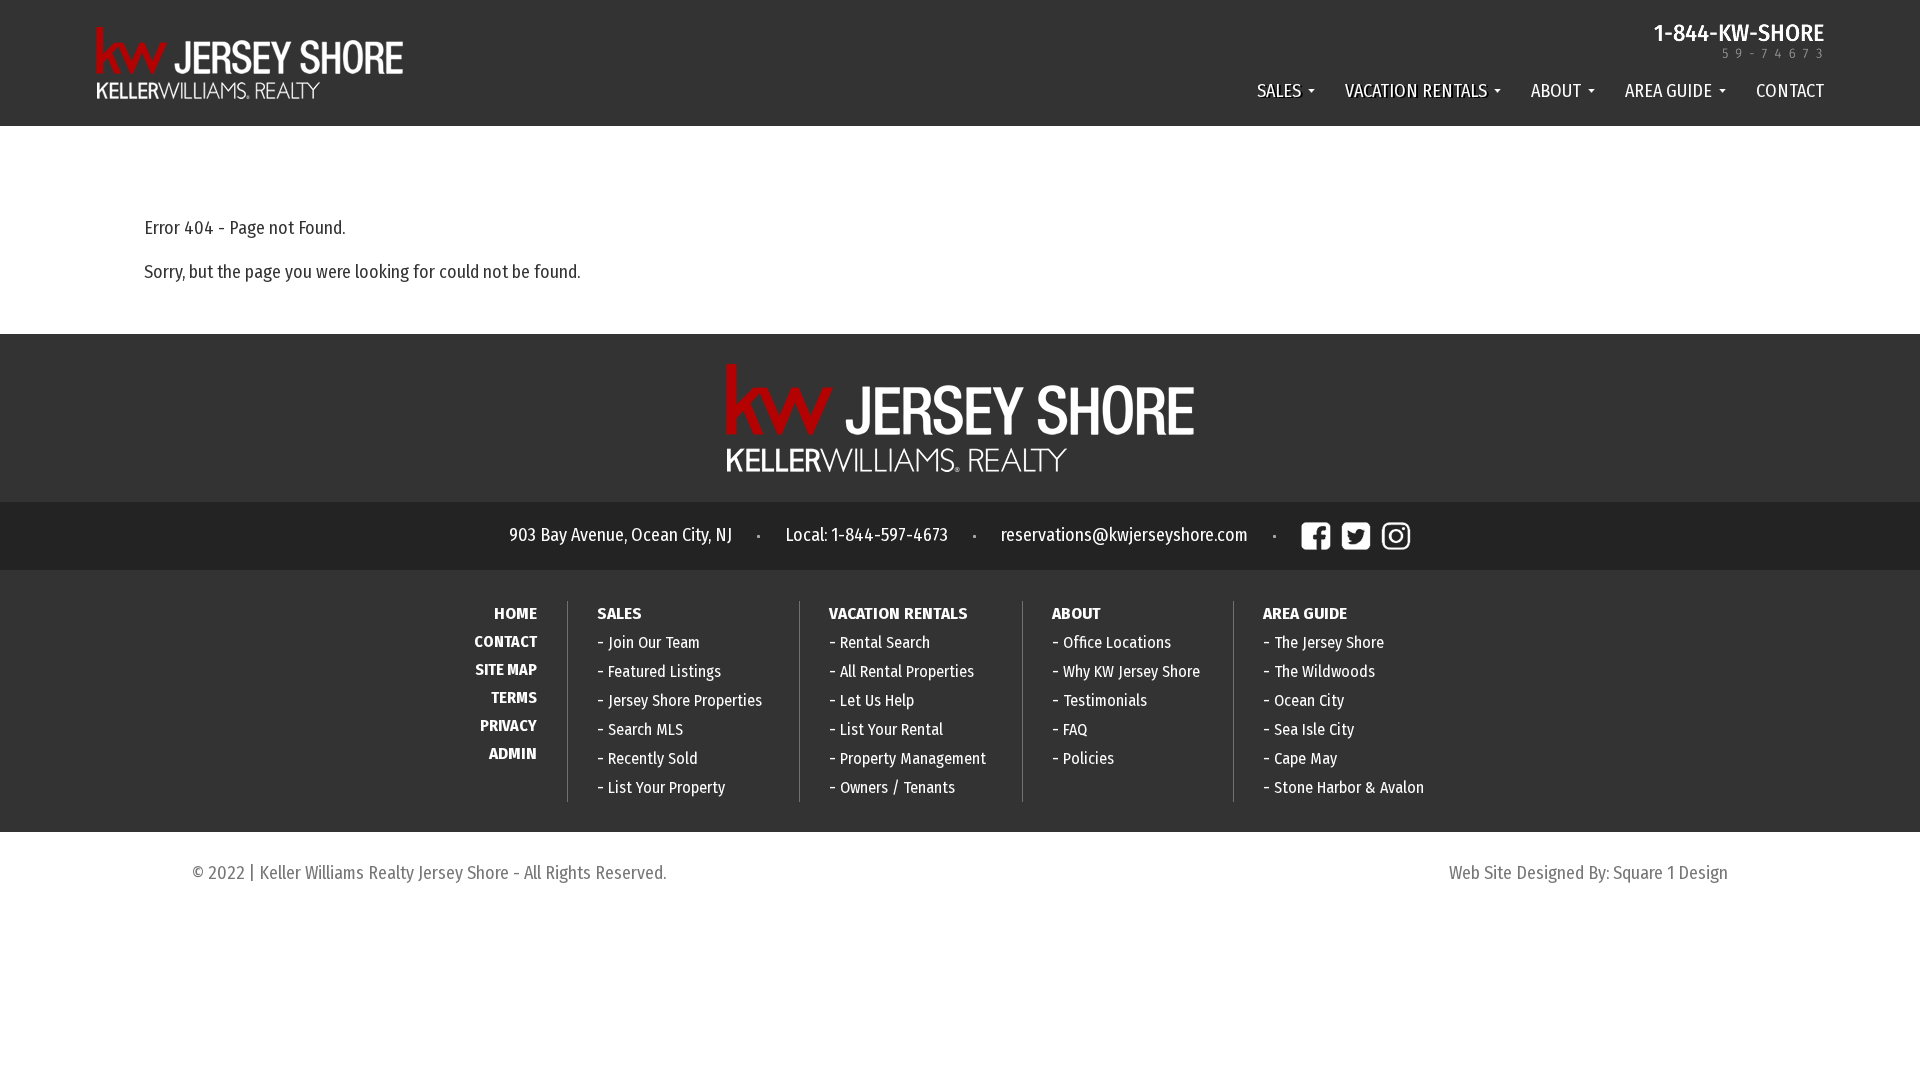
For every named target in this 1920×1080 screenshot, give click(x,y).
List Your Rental (891, 729)
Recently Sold (653, 758)
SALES (1279, 91)
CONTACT (1790, 91)
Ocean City (1309, 700)
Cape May (1305, 758)
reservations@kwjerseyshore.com (1124, 535)
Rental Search (885, 642)
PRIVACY (508, 725)
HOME (515, 613)
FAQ (1075, 729)
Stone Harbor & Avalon (1349, 787)
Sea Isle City (1314, 729)
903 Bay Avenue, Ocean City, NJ (620, 535)
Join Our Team (654, 642)
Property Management (913, 758)
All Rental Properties (907, 671)
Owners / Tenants (897, 787)
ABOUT (1556, 91)
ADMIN (513, 753)
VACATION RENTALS (1416, 91)
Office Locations (1117, 642)
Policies (1088, 758)
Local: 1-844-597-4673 (866, 535)
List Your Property (666, 787)
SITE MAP (506, 669)
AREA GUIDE (1668, 91)
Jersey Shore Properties (685, 700)
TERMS (514, 697)
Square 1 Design (1670, 873)
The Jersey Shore (1329, 642)
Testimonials (1105, 700)
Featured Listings (664, 671)
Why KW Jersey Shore (1131, 671)
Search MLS (645, 729)
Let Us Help (877, 700)
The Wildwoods (1324, 671)
